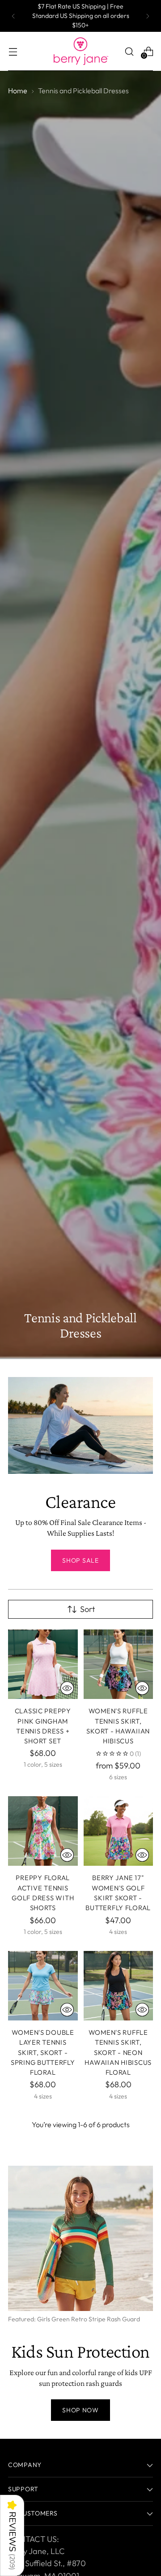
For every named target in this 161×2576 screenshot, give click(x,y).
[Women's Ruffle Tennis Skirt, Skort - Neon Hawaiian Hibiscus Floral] (119, 1986)
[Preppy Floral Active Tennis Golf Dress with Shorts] (43, 1831)
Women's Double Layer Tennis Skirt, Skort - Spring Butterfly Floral (43, 2052)
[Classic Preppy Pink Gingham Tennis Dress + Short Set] (43, 1664)
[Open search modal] (129, 51)
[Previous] (13, 16)
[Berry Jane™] (80, 51)
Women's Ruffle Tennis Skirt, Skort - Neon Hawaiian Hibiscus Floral (118, 2052)
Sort (87, 1609)
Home (18, 91)
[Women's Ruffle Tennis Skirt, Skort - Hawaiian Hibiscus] (119, 1664)
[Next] (148, 16)
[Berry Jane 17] (119, 1831)
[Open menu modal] (13, 51)
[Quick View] (67, 1688)
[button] (12, 2535)
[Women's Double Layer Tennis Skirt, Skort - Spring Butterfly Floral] (43, 1986)
